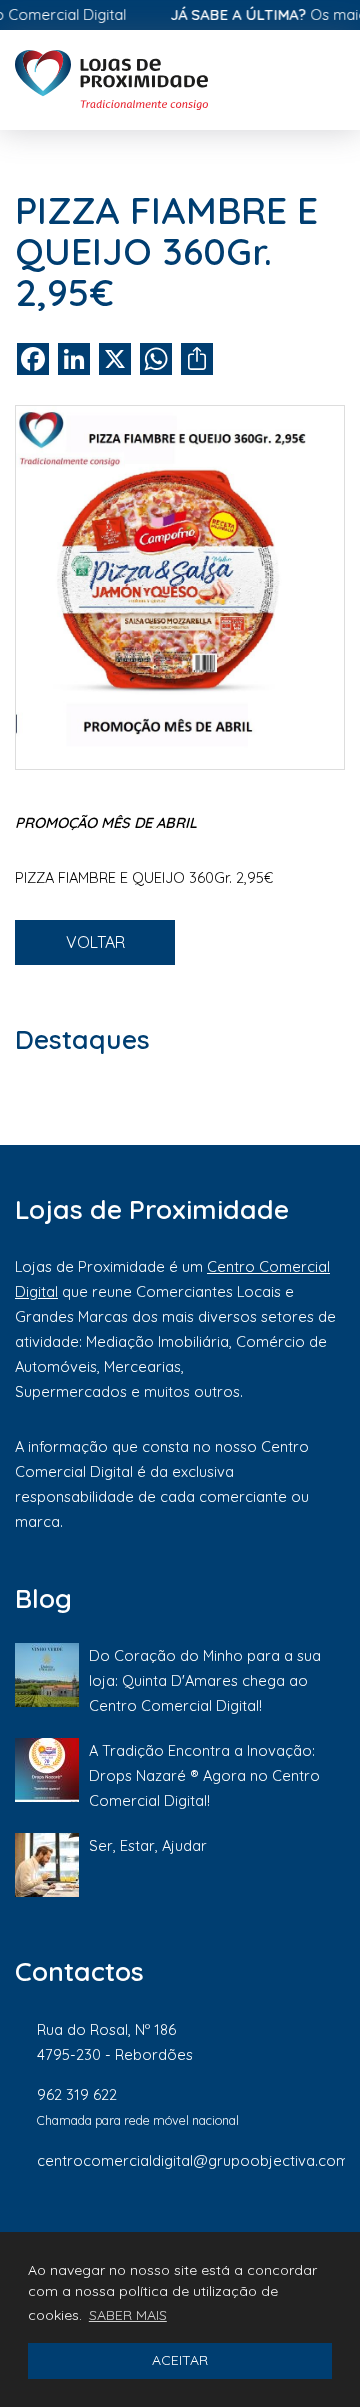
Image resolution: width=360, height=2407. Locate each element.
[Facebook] (134, 2227)
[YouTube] (334, 2227)
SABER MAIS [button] (128, 2315)
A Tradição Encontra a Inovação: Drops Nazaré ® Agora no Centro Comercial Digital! (204, 1775)
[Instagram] (202, 2227)
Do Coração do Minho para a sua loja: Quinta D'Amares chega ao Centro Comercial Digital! (205, 1680)
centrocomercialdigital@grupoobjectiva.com (193, 2160)
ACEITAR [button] (180, 2360)
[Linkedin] (270, 2227)
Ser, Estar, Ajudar (148, 1845)
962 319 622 (77, 2094)
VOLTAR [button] (95, 942)
